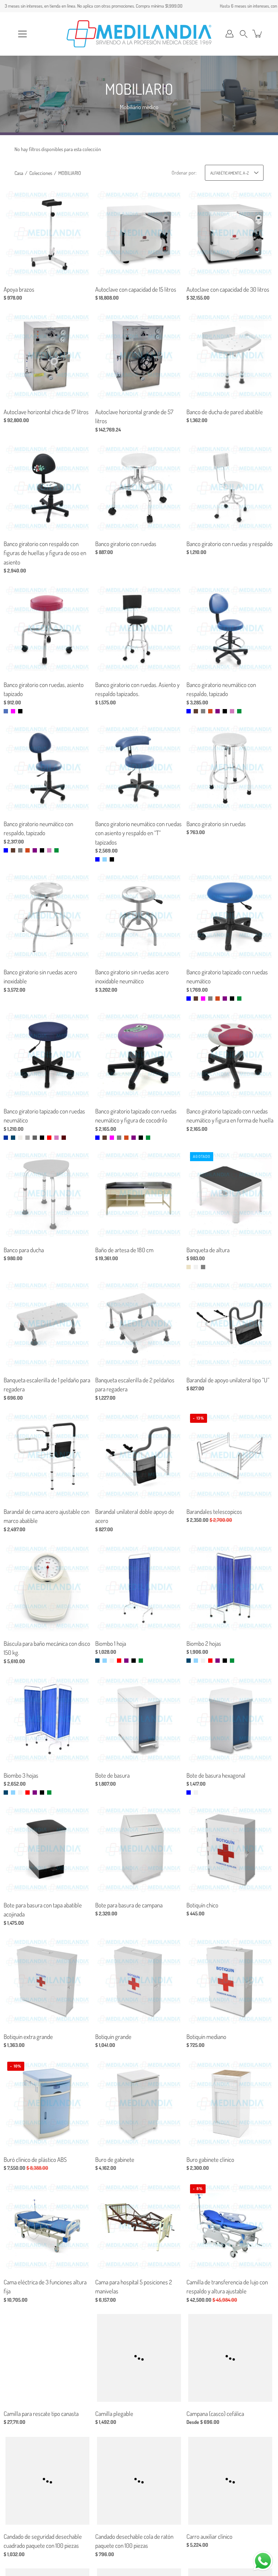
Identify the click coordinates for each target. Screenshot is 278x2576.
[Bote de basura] (139, 1720)
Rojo (49, 1137)
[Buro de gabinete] (139, 2104)
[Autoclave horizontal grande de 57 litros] (139, 356)
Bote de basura (112, 1775)
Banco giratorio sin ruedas (216, 824)
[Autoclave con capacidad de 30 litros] (231, 234)
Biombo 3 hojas (21, 1775)
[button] (244, 34)
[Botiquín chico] (231, 1849)
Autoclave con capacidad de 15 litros (136, 289)
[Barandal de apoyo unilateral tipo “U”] (231, 1324)
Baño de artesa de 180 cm (124, 1250)
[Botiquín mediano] (231, 1981)
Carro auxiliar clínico (209, 2536)
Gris (203, 711)
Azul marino (13, 1137)
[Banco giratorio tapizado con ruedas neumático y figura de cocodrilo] (139, 1055)
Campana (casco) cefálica (215, 2414)
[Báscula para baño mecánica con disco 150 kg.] (47, 1588)
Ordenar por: (184, 173)
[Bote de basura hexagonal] (231, 1720)
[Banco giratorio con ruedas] (139, 488)
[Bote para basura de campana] (139, 1849)
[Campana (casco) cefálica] (231, 2358)
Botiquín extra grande (28, 2037)
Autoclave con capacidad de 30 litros (228, 289)
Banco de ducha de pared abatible (225, 412)
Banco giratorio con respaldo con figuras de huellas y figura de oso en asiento (45, 553)
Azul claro (6, 711)
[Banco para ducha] (47, 1194)
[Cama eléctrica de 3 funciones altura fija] (47, 2226)
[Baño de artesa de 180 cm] (139, 1194)
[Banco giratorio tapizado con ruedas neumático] (231, 916)
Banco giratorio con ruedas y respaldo (229, 544)
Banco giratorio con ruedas (126, 544)
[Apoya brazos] (47, 234)
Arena (189, 1267)
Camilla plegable (114, 2414)
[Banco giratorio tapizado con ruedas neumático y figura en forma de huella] (231, 1055)
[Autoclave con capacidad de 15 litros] (139, 234)
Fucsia (13, 711)
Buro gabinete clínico (210, 2159)
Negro (20, 711)
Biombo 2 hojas (204, 1643)
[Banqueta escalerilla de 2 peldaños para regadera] (139, 1324)
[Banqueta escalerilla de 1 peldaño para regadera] (47, 1324)
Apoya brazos (19, 289)
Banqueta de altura (208, 1250)
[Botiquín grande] (139, 1981)
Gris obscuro (35, 1137)
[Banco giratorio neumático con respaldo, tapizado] (231, 629)
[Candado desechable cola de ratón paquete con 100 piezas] (139, 2481)
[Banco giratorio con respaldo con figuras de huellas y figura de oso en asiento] (47, 488)
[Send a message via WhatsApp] (263, 2561)
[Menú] (22, 34)
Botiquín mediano (206, 2037)
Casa (19, 173)
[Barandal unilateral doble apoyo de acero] (139, 1456)
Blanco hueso (20, 1137)
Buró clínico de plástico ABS (35, 2159)
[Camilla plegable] (139, 2358)
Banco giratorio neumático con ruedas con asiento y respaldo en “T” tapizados (138, 833)
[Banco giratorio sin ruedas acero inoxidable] (47, 916)
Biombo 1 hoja (111, 1643)
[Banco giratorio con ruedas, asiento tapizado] (47, 629)
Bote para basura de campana (129, 1905)
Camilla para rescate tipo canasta (41, 2414)
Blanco (196, 1267)
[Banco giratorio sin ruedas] (231, 768)
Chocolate (196, 711)
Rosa (232, 711)
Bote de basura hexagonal (216, 1775)
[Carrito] (258, 34)
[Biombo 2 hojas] (231, 1588)
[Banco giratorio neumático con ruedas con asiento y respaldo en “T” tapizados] (139, 768)
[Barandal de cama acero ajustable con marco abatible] (47, 1456)
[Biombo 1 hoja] (139, 1588)
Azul (189, 711)
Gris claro (28, 1137)
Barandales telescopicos (214, 1512)
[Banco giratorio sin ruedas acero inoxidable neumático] (139, 916)
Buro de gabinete (115, 2159)
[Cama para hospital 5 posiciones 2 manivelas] (139, 2226)
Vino (64, 1137)
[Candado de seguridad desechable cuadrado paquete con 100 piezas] (47, 2481)
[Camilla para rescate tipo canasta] (47, 2358)
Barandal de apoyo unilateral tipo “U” (228, 1380)
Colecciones (41, 173)
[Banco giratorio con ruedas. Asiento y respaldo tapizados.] (139, 629)
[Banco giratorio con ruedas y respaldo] (231, 488)
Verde (239, 711)
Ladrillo (210, 711)
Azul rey (6, 1137)
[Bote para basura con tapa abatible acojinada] (47, 1849)
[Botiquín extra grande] (47, 1981)
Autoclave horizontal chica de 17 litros (46, 412)
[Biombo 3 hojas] (47, 1720)
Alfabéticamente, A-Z (229, 173)
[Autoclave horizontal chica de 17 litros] (47, 356)
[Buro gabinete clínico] (231, 2104)
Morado (218, 711)
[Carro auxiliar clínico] (231, 2481)
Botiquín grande (113, 2037)
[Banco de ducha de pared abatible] (231, 356)
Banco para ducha (24, 1250)
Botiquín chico (202, 1905)
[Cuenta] (229, 34)
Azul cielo (105, 859)
